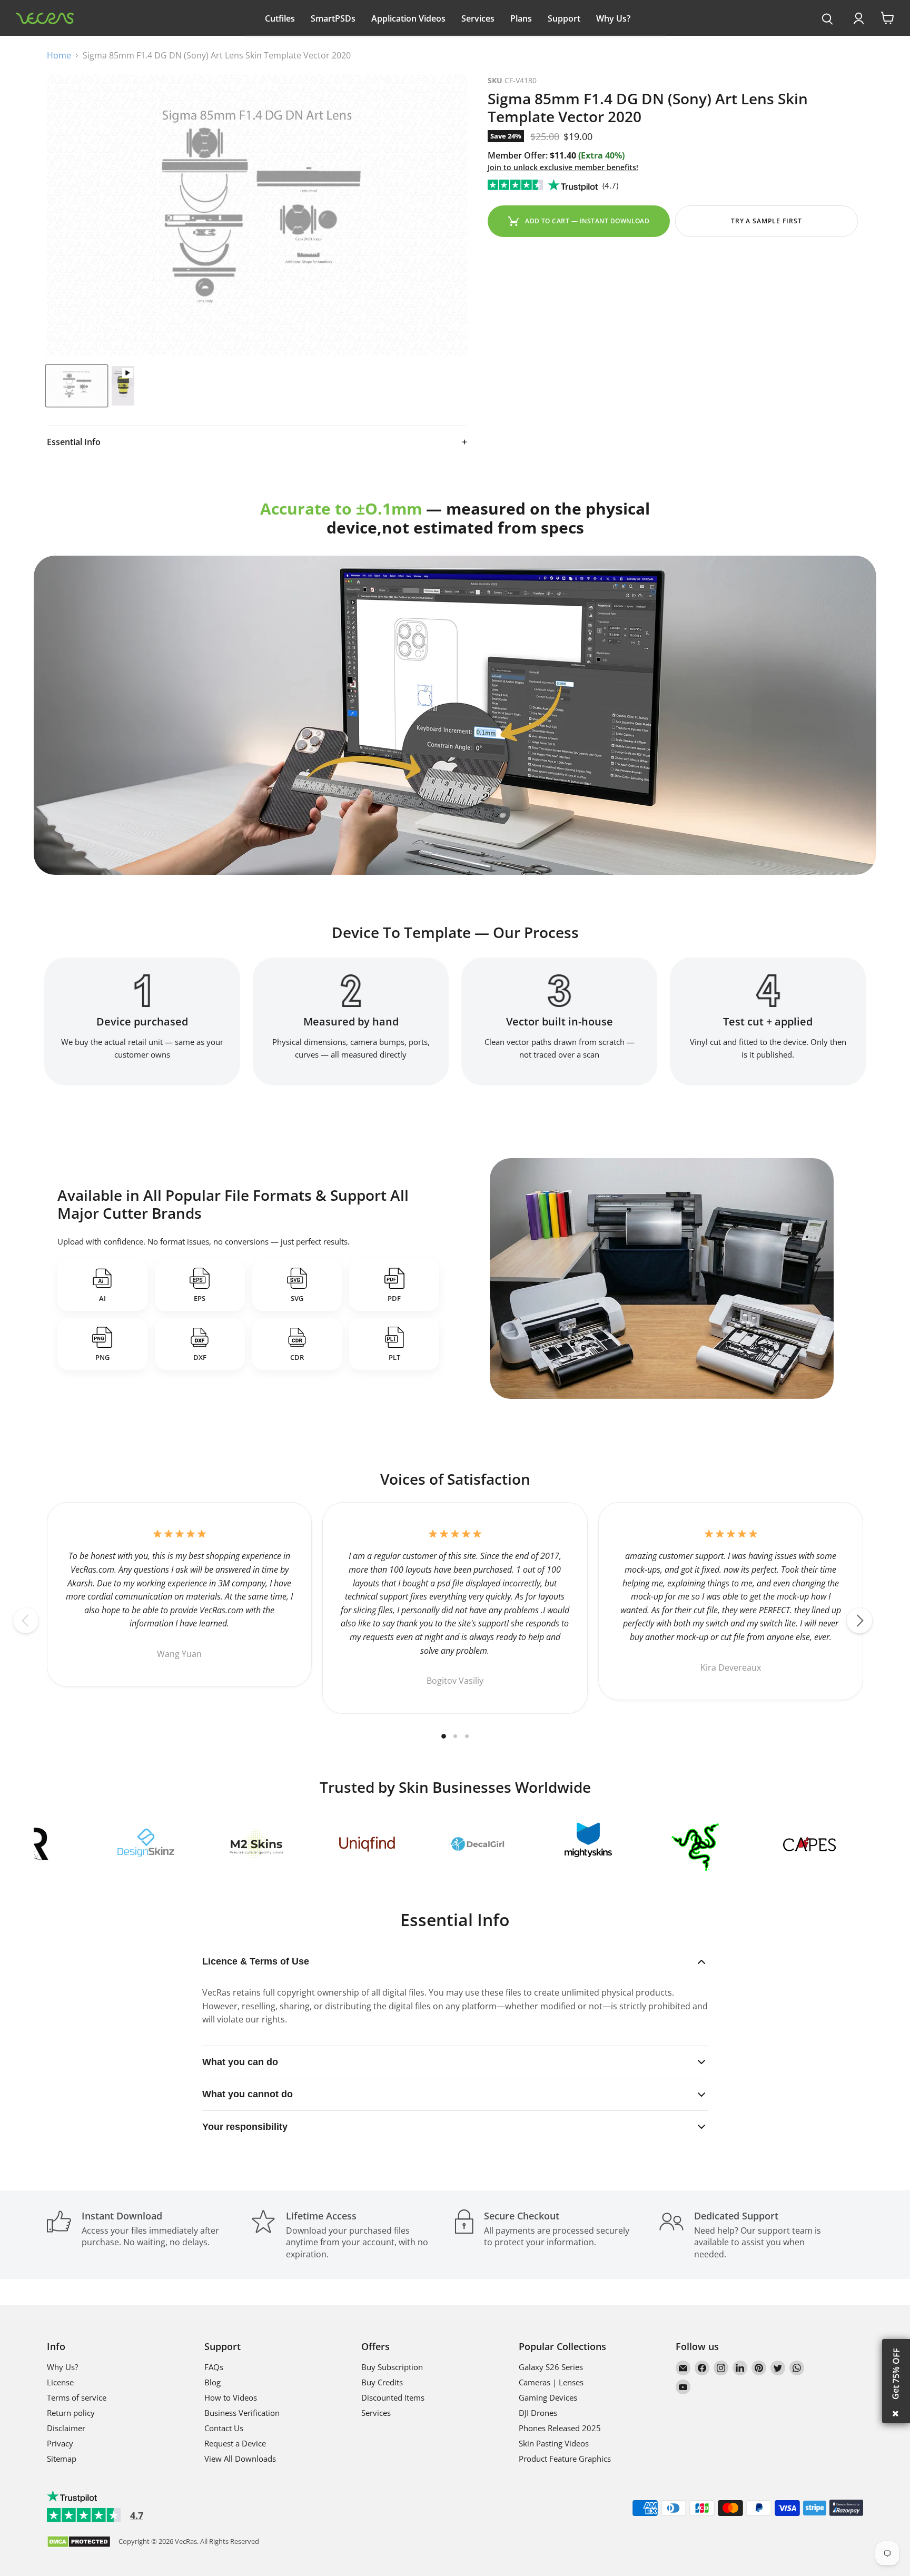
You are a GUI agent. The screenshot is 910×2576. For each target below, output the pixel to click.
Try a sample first (766, 221)
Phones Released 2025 (560, 2428)
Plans (521, 18)
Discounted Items (393, 2397)
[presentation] (828, 19)
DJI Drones (538, 2413)
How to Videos (231, 2397)
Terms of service (77, 2397)
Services (478, 18)
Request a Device (235, 2443)
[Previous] (26, 1621)
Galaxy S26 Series (551, 2367)
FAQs (214, 2367)
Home (59, 55)
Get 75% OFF (896, 2374)
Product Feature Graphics (565, 2459)
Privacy (60, 2443)
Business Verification (242, 2413)
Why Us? (613, 18)
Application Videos (408, 18)
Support (564, 18)
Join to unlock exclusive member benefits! (563, 167)
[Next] (859, 1621)
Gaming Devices (548, 2397)
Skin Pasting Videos (554, 2443)
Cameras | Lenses (551, 2382)
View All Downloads (240, 2459)
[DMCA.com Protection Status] (79, 2543)
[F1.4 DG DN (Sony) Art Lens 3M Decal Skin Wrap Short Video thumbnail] (123, 386)
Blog (212, 2382)
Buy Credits (382, 2382)
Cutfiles (280, 18)
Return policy (71, 2413)
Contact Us (224, 2428)
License (60, 2382)
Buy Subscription (392, 2367)
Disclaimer (66, 2428)
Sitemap (62, 2459)
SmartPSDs (333, 18)
